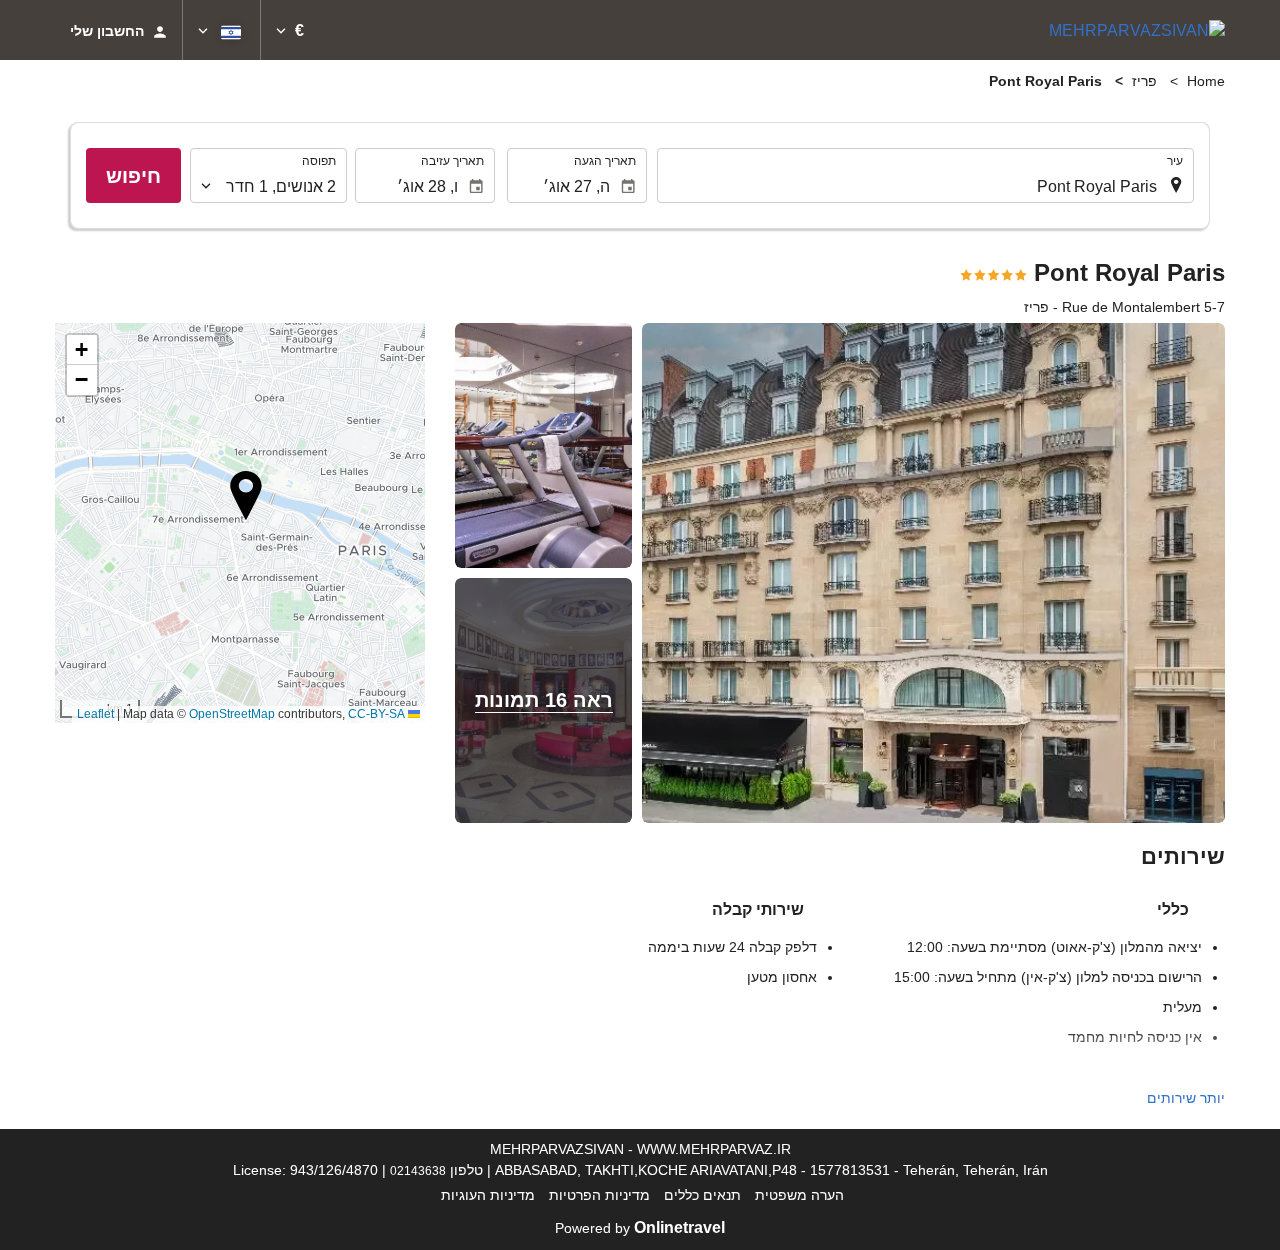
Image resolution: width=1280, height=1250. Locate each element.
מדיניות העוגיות (488, 1195)
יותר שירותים (1186, 1098)
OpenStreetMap (232, 713)
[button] (290, 30)
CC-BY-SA (376, 713)
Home (1206, 81)
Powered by (640, 1228)
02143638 (418, 1170)
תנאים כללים (702, 1195)
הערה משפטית (799, 1195)
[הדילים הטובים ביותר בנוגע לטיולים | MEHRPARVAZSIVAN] (1137, 30)
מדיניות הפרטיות (599, 1195)
